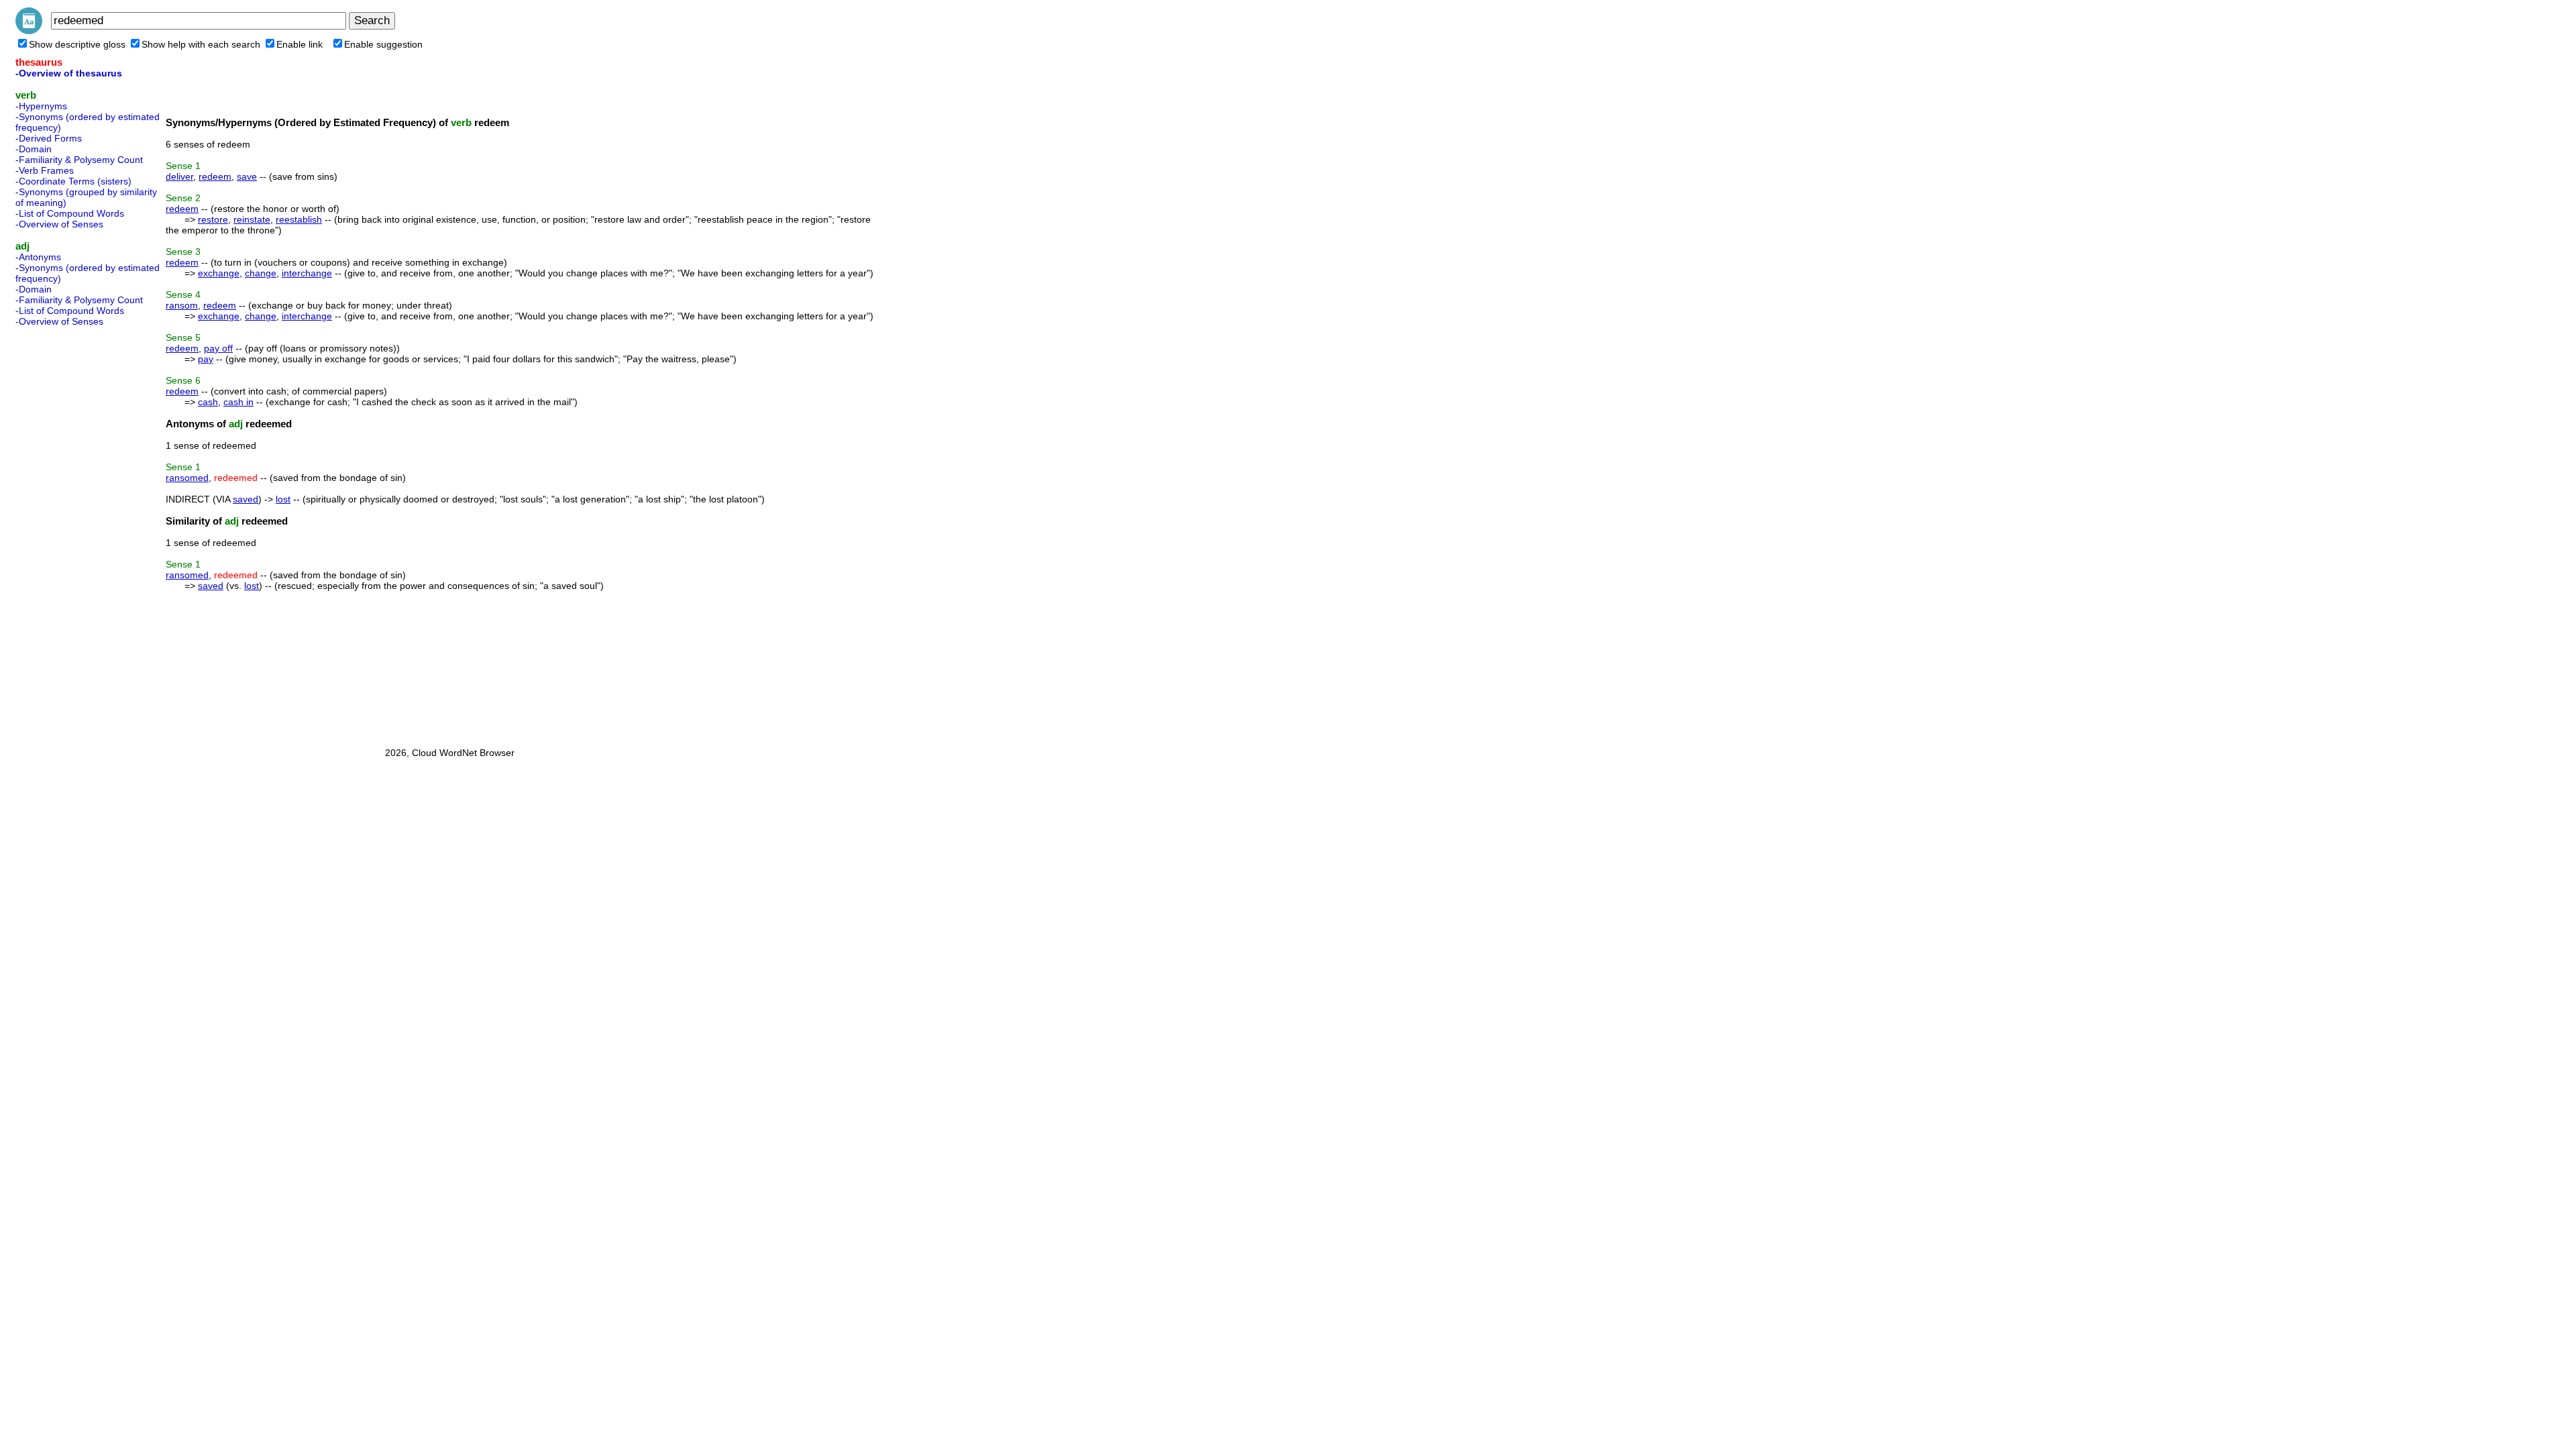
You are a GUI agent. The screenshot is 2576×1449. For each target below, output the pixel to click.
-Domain (34, 149)
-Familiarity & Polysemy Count (79, 160)
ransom (182, 305)
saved (246, 499)
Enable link (300, 44)
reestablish (299, 219)
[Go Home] (29, 31)
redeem (215, 176)
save (247, 176)
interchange (307, 273)
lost (283, 499)
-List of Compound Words (70, 213)
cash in (238, 402)
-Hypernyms (41, 106)
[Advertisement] (69, 533)
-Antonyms (38, 257)
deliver (179, 176)
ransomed (187, 478)
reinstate (252, 219)
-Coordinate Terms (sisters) (73, 181)
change (261, 273)
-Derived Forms (49, 138)
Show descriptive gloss (77, 44)
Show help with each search (201, 44)
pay (206, 359)
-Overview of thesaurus (69, 73)
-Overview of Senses (59, 224)
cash (208, 402)
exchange (219, 273)
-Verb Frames (45, 170)
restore (213, 219)
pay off (218, 348)
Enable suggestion (383, 44)
